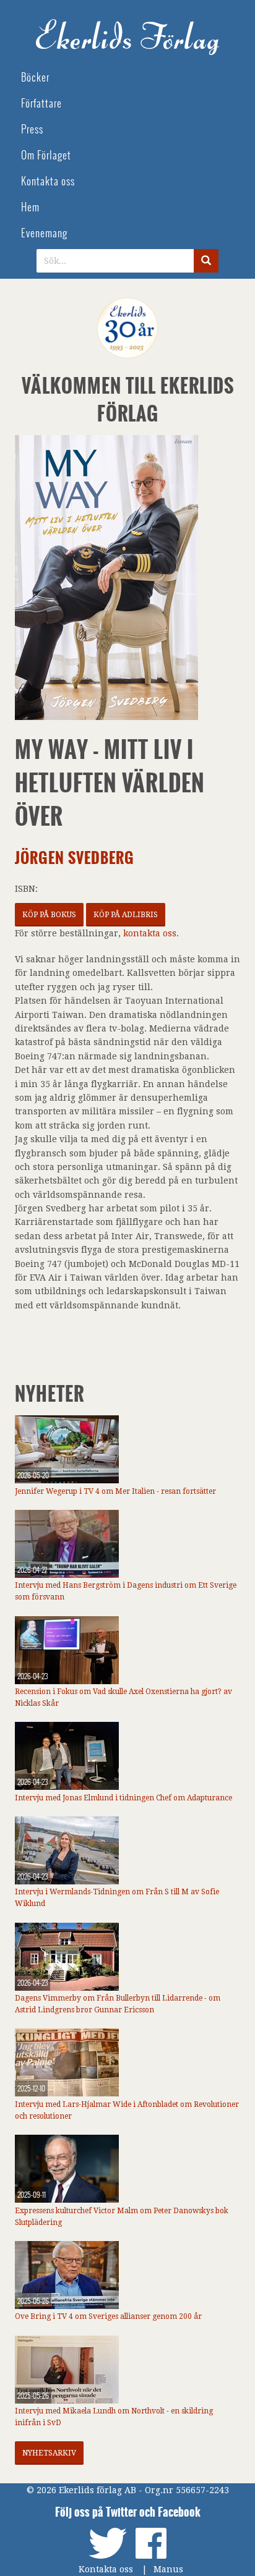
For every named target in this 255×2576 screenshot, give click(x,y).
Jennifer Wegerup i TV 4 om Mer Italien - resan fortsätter (115, 1491)
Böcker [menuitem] (35, 78)
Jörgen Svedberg (75, 858)
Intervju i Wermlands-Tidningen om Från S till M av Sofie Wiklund (117, 1898)
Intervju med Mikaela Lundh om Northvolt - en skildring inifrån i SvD (114, 2417)
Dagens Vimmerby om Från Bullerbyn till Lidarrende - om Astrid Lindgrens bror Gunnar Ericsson (118, 2004)
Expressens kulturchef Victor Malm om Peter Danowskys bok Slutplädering (122, 2217)
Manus (168, 2569)
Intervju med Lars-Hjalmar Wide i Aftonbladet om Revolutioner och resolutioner (127, 2110)
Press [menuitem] (32, 129)
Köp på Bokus (49, 915)
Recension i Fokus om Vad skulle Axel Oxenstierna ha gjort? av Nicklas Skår (123, 1697)
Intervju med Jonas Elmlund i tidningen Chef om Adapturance (123, 1798)
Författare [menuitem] (41, 104)
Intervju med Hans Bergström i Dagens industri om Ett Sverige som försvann (126, 1591)
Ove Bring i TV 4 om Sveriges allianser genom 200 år (108, 2316)
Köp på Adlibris (126, 915)
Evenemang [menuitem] (44, 233)
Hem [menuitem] (30, 207)
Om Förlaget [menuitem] (46, 155)
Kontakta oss (106, 2569)
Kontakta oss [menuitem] (48, 181)
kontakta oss (150, 933)
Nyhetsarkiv (49, 2453)
